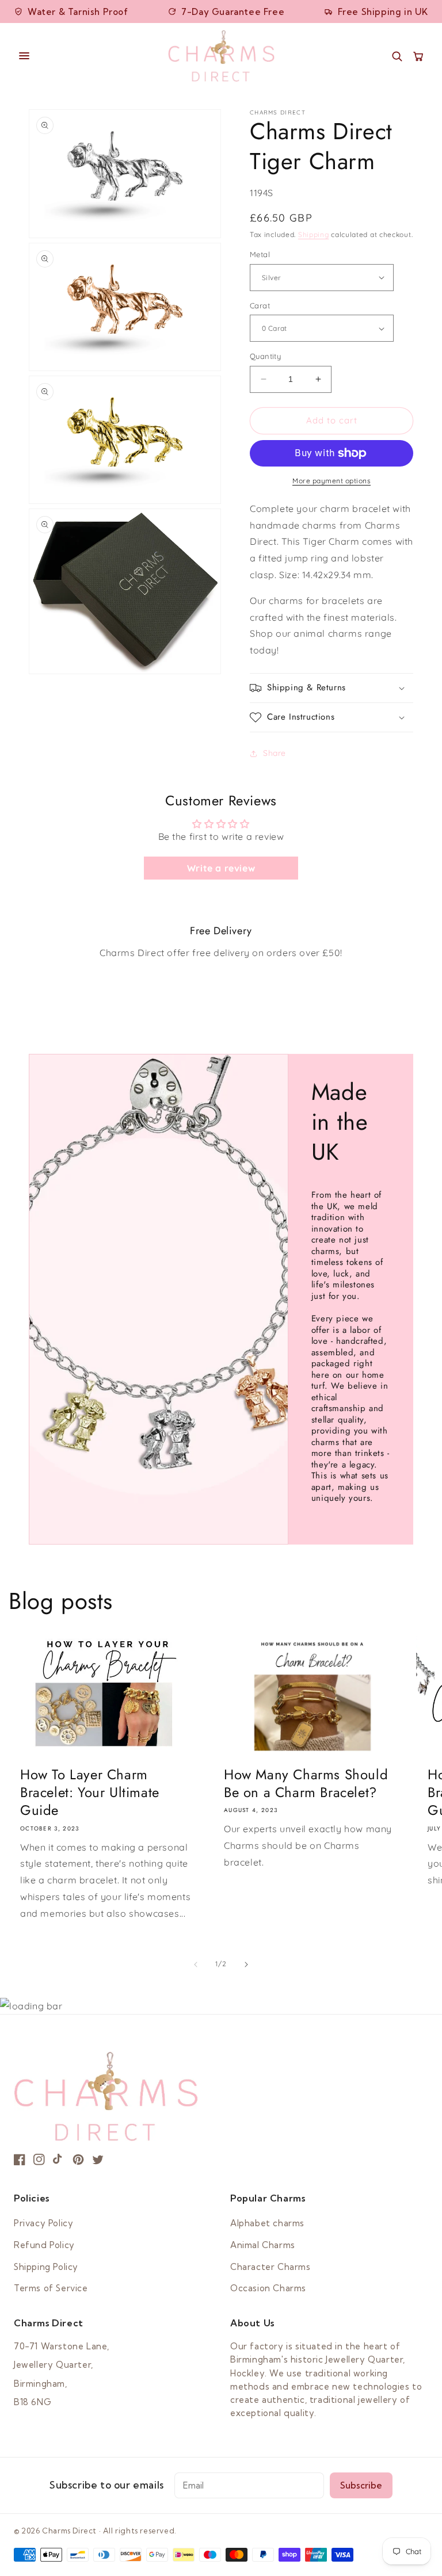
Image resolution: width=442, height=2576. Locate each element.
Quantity (265, 356)
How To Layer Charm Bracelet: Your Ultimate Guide (90, 1793)
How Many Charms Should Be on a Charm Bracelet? (306, 1783)
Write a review (221, 868)
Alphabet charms (267, 2223)
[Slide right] (246, 1965)
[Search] (397, 56)
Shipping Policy (46, 2267)
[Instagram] (39, 2160)
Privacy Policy (43, 2223)
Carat (260, 305)
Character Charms (270, 2267)
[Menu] (85, 56)
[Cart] (418, 56)
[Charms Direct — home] (221, 56)
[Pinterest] (78, 2160)
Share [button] (275, 753)
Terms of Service (51, 2288)
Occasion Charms (268, 2288)
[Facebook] (20, 2160)
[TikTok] (59, 2160)
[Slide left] (196, 1965)
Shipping (314, 234)
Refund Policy (44, 2245)
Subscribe (361, 2485)
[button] (331, 688)
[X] (98, 2160)
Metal (260, 254)
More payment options (331, 481)
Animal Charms (263, 2245)
